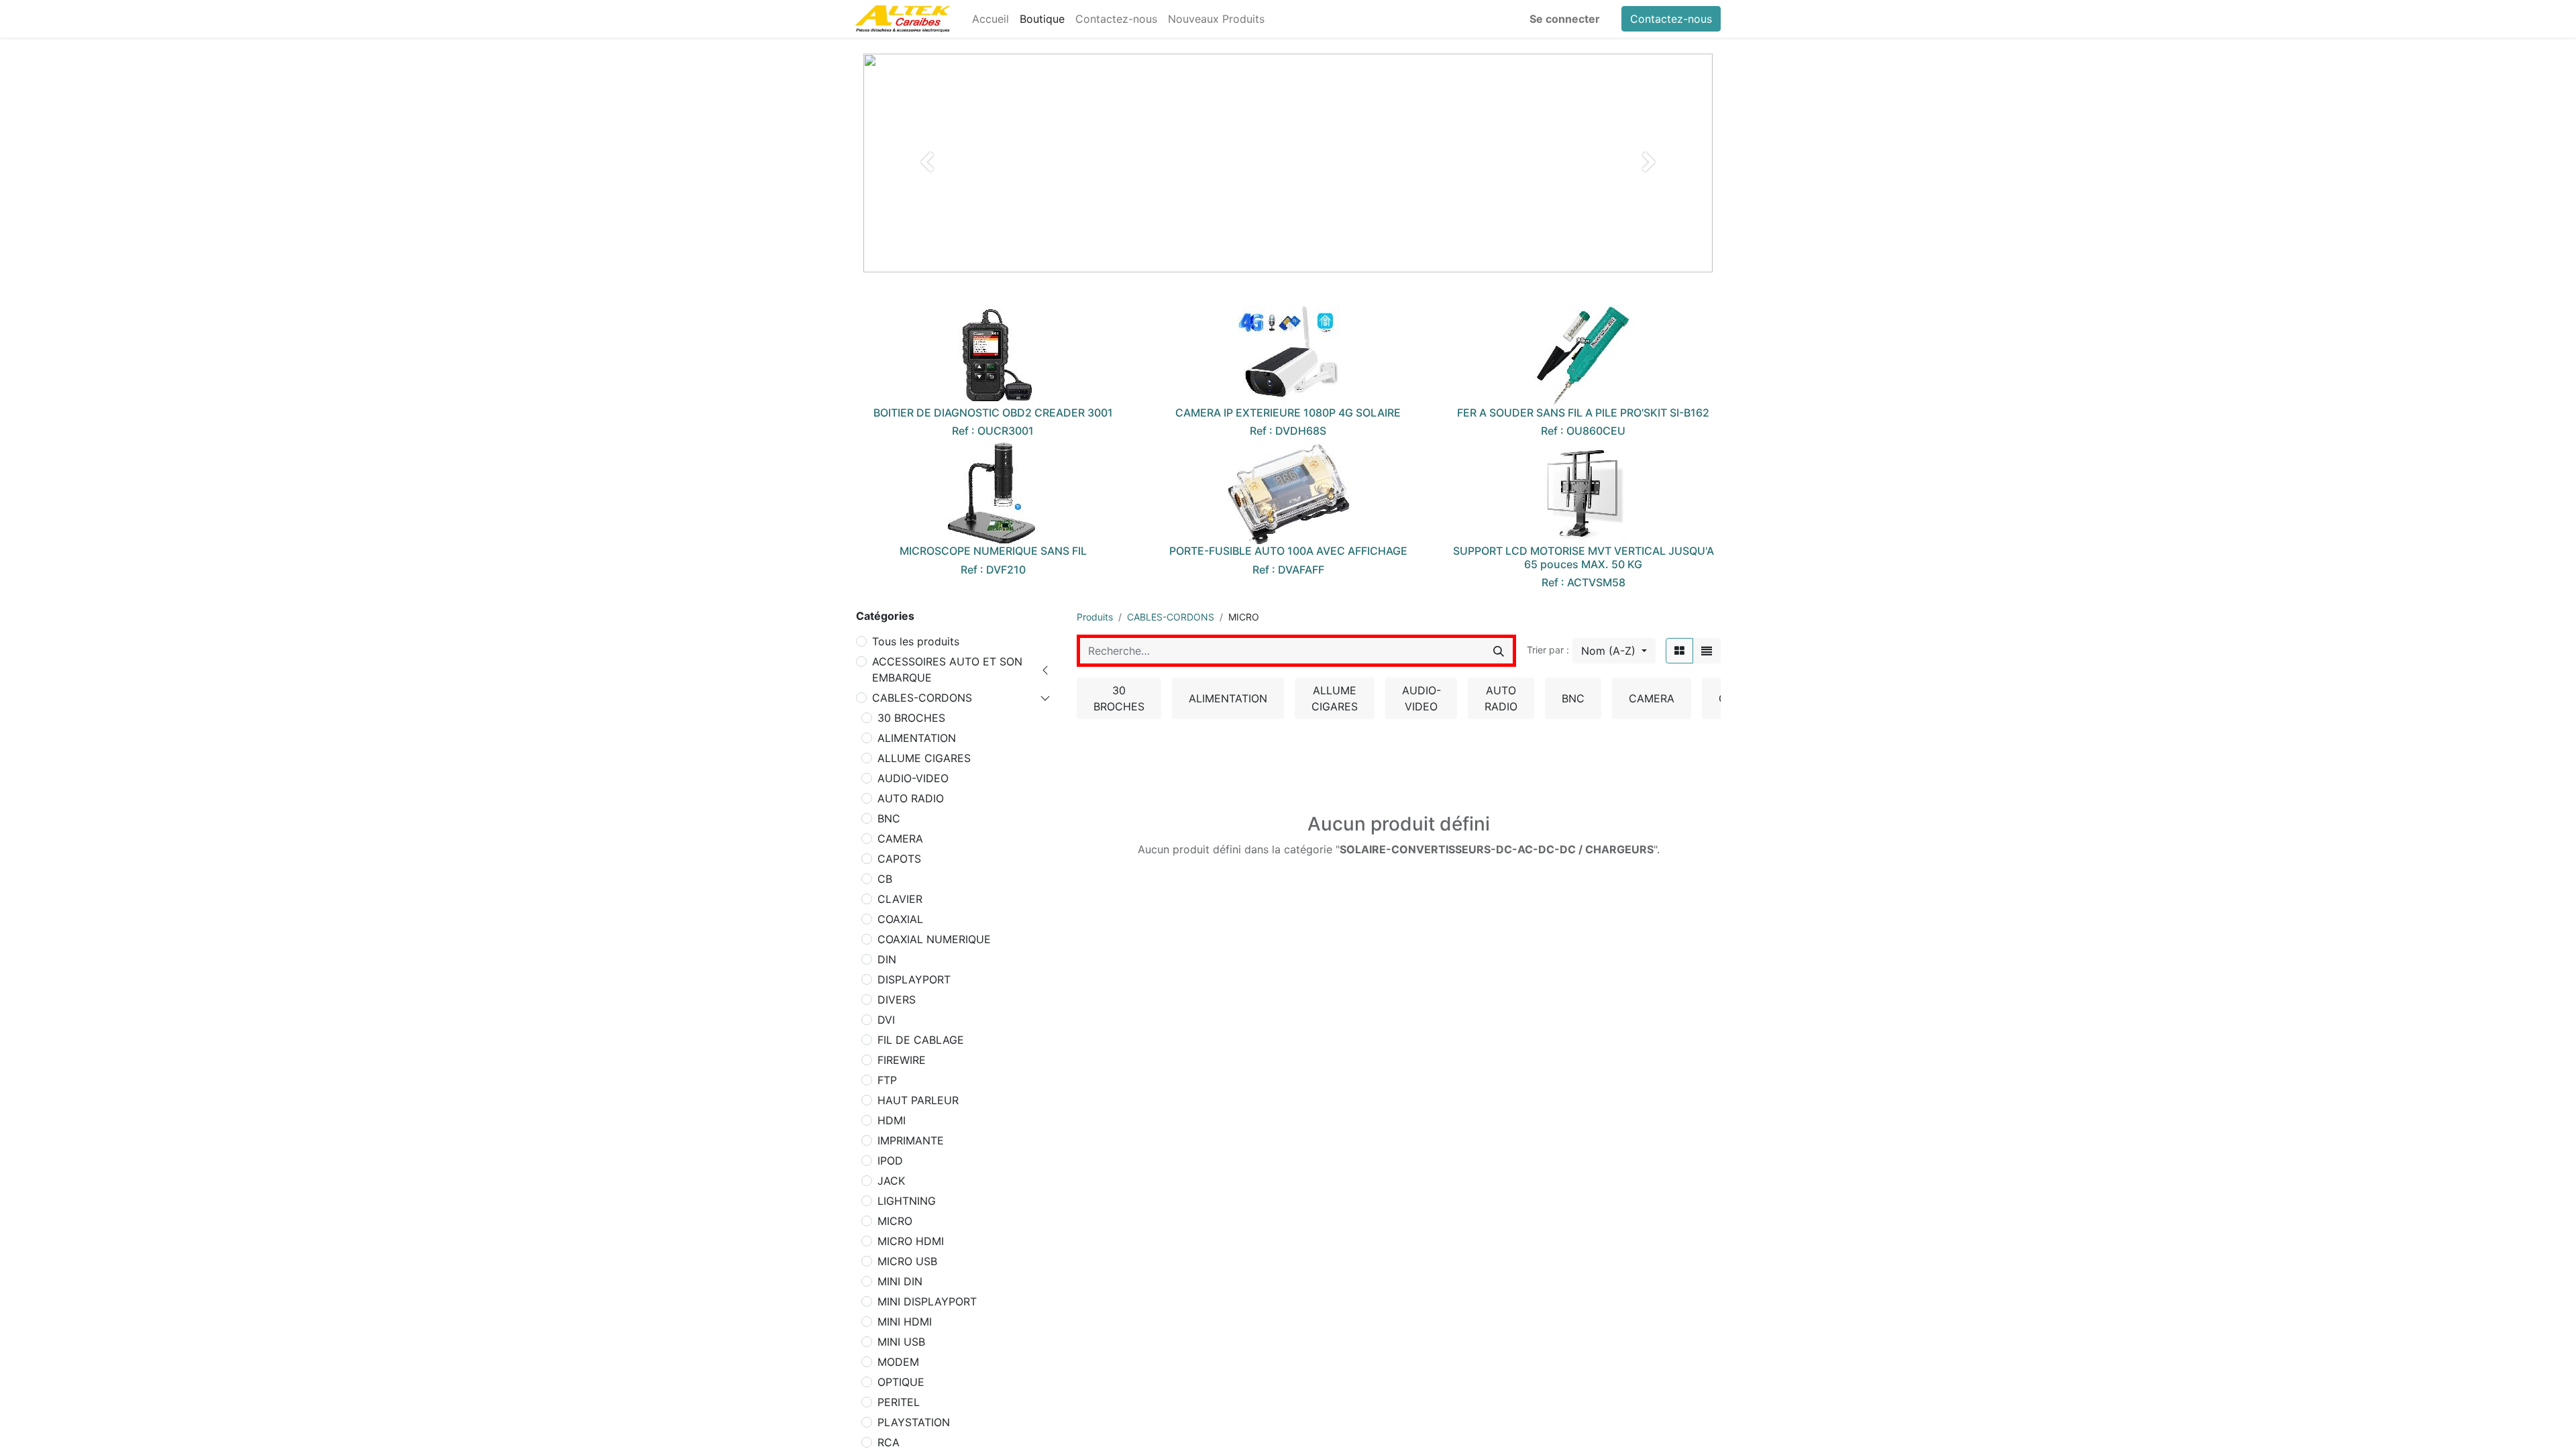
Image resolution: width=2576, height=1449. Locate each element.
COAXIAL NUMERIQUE (934, 939)
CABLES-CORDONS (922, 698)
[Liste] (1707, 651)
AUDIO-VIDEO (913, 778)
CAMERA (900, 839)
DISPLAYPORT (914, 979)
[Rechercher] (1499, 651)
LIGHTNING (907, 1201)
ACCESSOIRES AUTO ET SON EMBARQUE (947, 669)
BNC (889, 818)
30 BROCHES (911, 718)
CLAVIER (900, 899)
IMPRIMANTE (911, 1140)
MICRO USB (907, 1261)
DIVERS (897, 1000)
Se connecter (1565, 19)
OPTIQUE (901, 1382)
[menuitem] (990, 19)
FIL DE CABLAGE (921, 1040)
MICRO (895, 1221)
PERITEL (899, 1402)
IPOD (890, 1161)
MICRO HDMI (911, 1241)
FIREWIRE (902, 1060)
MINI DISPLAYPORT (927, 1301)
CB (885, 879)
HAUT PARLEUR (918, 1100)
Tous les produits (916, 641)
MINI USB (901, 1342)
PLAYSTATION (914, 1422)
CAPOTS (899, 859)
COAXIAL (900, 919)
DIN (887, 959)
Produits (1095, 617)
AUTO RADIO (911, 798)
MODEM (898, 1362)
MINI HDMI (905, 1322)
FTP (887, 1080)
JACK (891, 1181)
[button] (1614, 651)
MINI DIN (900, 1281)
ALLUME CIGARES (924, 758)
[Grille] (1679, 651)
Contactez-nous (1671, 19)
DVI (886, 1020)
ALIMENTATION (917, 738)
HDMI (892, 1120)
